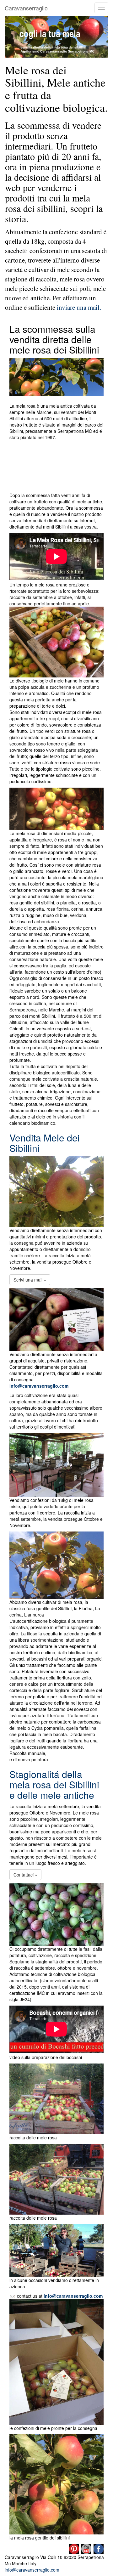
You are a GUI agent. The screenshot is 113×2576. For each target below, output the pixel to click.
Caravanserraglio (26, 8)
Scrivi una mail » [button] (30, 1280)
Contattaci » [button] (25, 1875)
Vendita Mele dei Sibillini (45, 1143)
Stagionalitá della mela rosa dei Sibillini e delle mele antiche (54, 1784)
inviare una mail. (78, 307)
